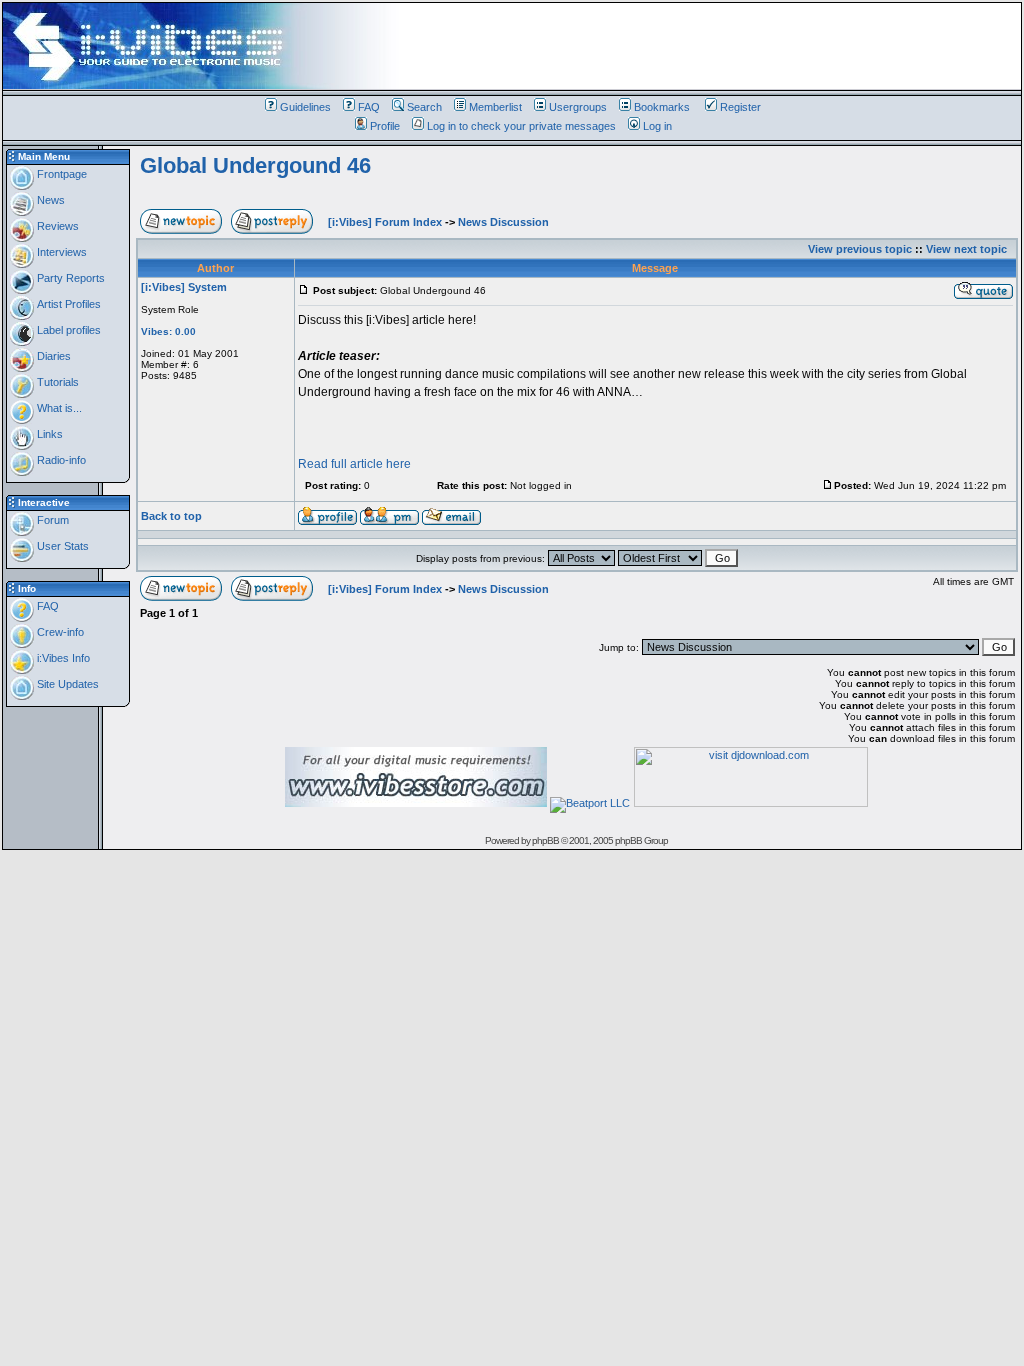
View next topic (966, 249)
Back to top (171, 516)
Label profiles (67, 330)
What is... (58, 408)
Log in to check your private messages (521, 126)
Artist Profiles (67, 304)
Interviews (60, 252)
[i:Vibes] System (184, 287)
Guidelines (305, 107)
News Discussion (503, 222)
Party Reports (69, 278)
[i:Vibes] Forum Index (385, 222)
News (49, 200)
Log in (657, 126)
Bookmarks (662, 107)
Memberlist (495, 107)
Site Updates (66, 684)
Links (48, 434)
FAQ (369, 107)
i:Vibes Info (62, 658)
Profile (385, 126)
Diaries (52, 356)
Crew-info (59, 632)
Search (424, 107)
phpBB (545, 840)
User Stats (61, 546)
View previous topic (860, 249)
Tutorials (56, 382)
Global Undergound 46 (255, 165)
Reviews (56, 226)
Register (740, 107)
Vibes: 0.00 (168, 331)
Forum (51, 520)
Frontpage (60, 174)
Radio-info (60, 460)
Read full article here (354, 464)
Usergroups (578, 107)
